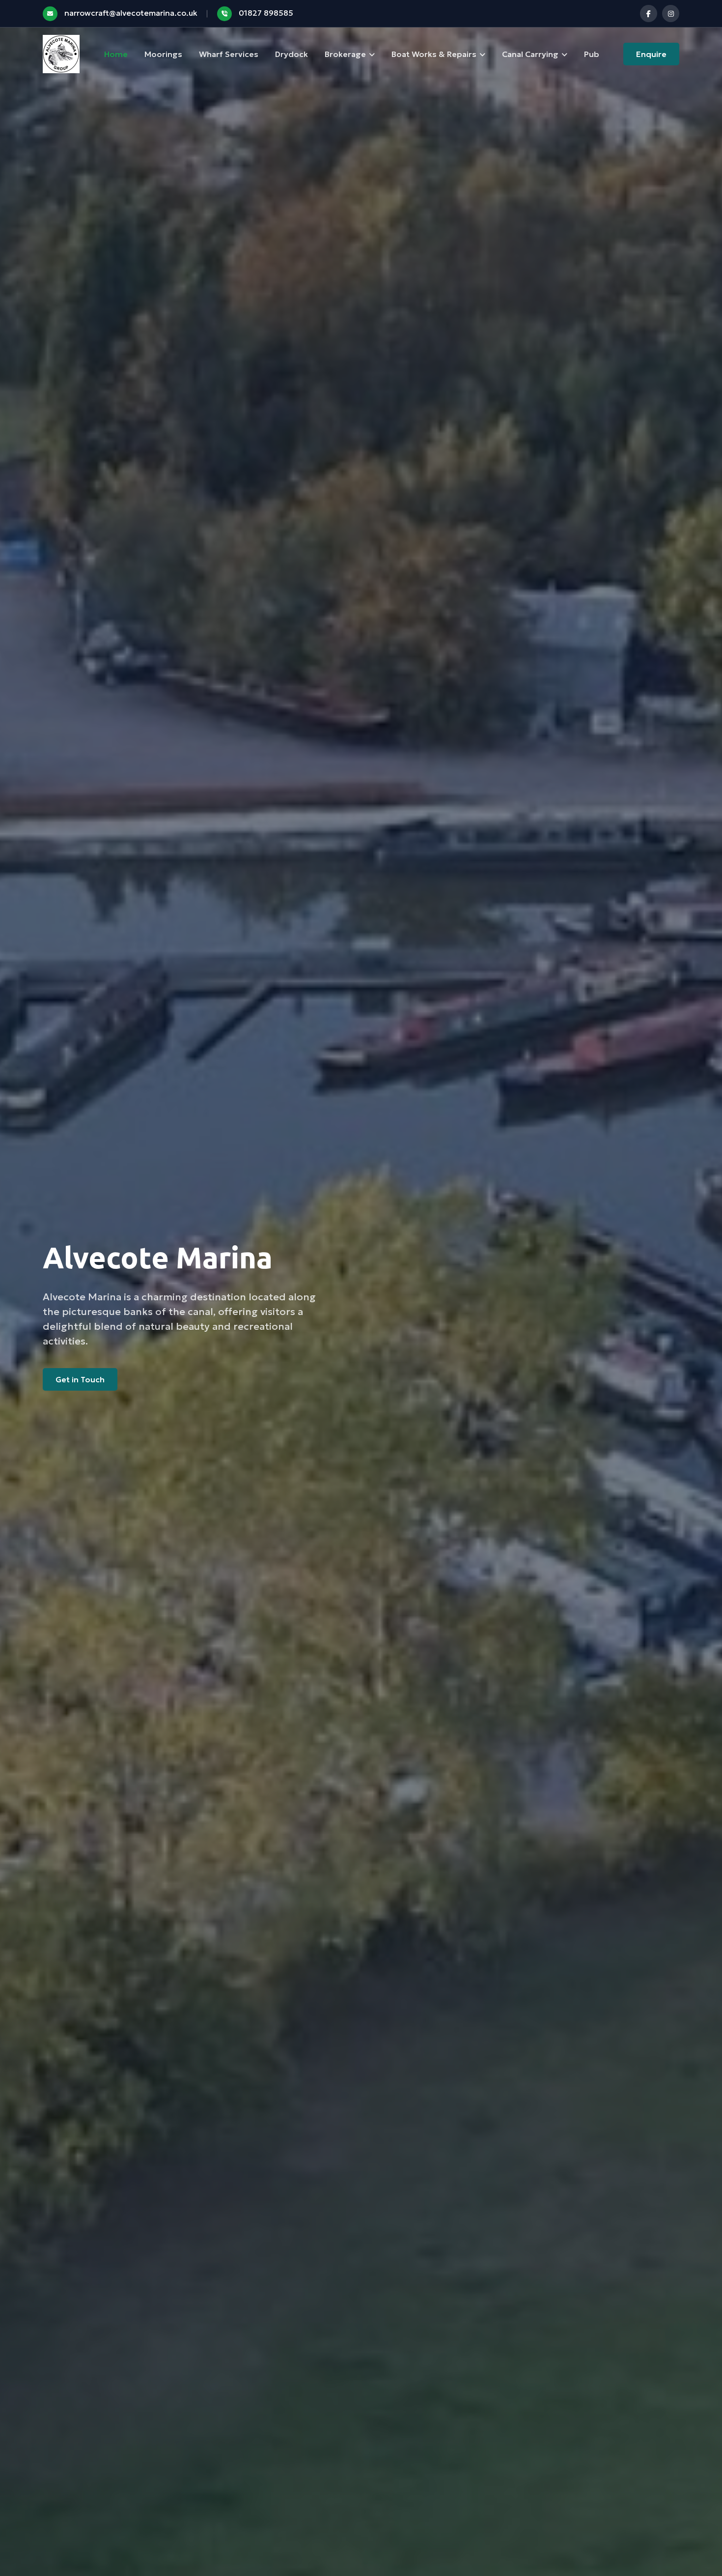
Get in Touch (80, 1379)
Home (116, 54)
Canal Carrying (530, 54)
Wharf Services (229, 54)
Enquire (651, 54)
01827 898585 (266, 13)
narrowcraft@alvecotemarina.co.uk (131, 13)
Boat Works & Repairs (434, 54)
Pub (592, 54)
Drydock (292, 54)
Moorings (163, 54)
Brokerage (345, 54)
